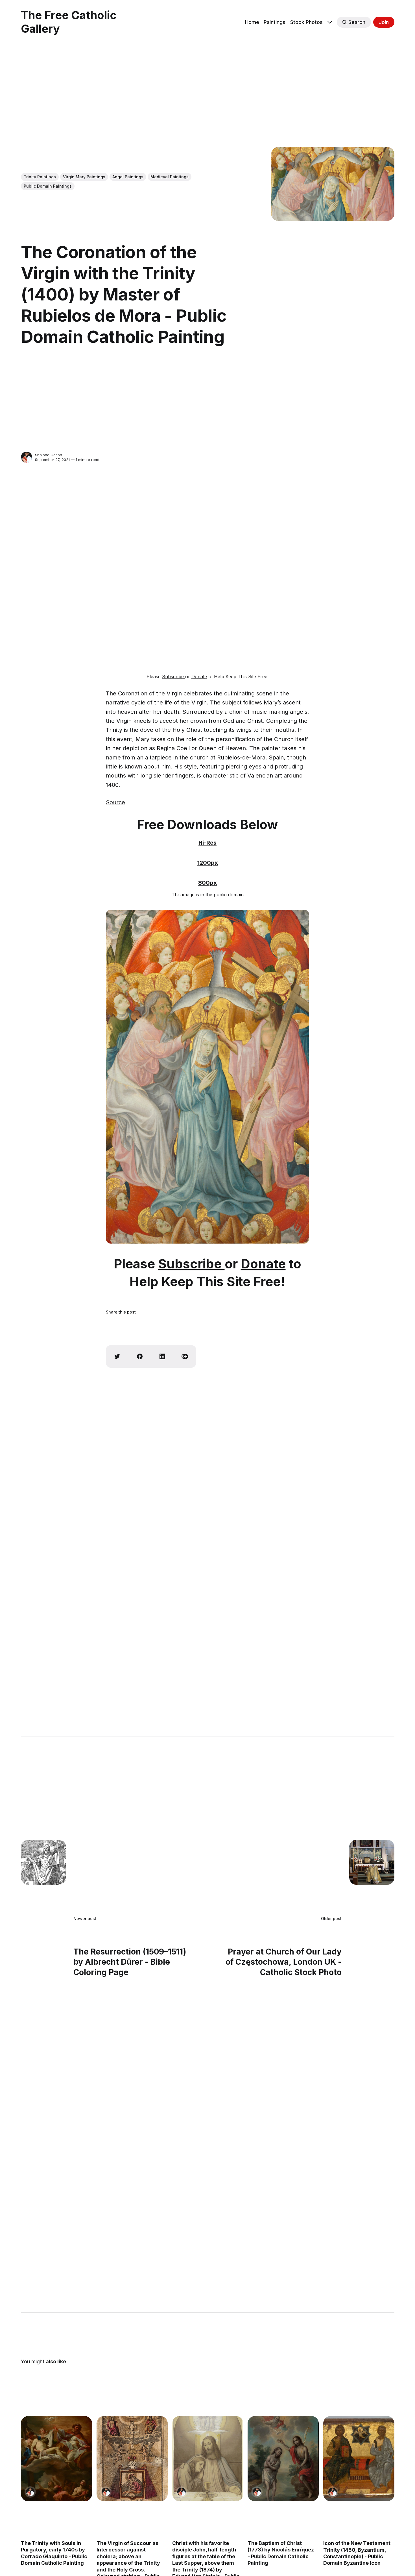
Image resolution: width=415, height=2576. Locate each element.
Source (115, 802)
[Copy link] (185, 1356)
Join (384, 22)
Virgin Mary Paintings (84, 177)
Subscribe (174, 677)
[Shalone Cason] (27, 457)
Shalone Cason (49, 455)
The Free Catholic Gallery (69, 22)
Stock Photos (306, 22)
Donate (199, 677)
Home (252, 22)
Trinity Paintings (40, 177)
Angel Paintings (128, 177)
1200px (208, 863)
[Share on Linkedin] (162, 1356)
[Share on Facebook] (140, 1356)
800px (207, 883)
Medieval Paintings (170, 177)
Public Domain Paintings (48, 186)
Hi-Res (207, 843)
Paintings (275, 22)
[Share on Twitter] (117, 1356)
